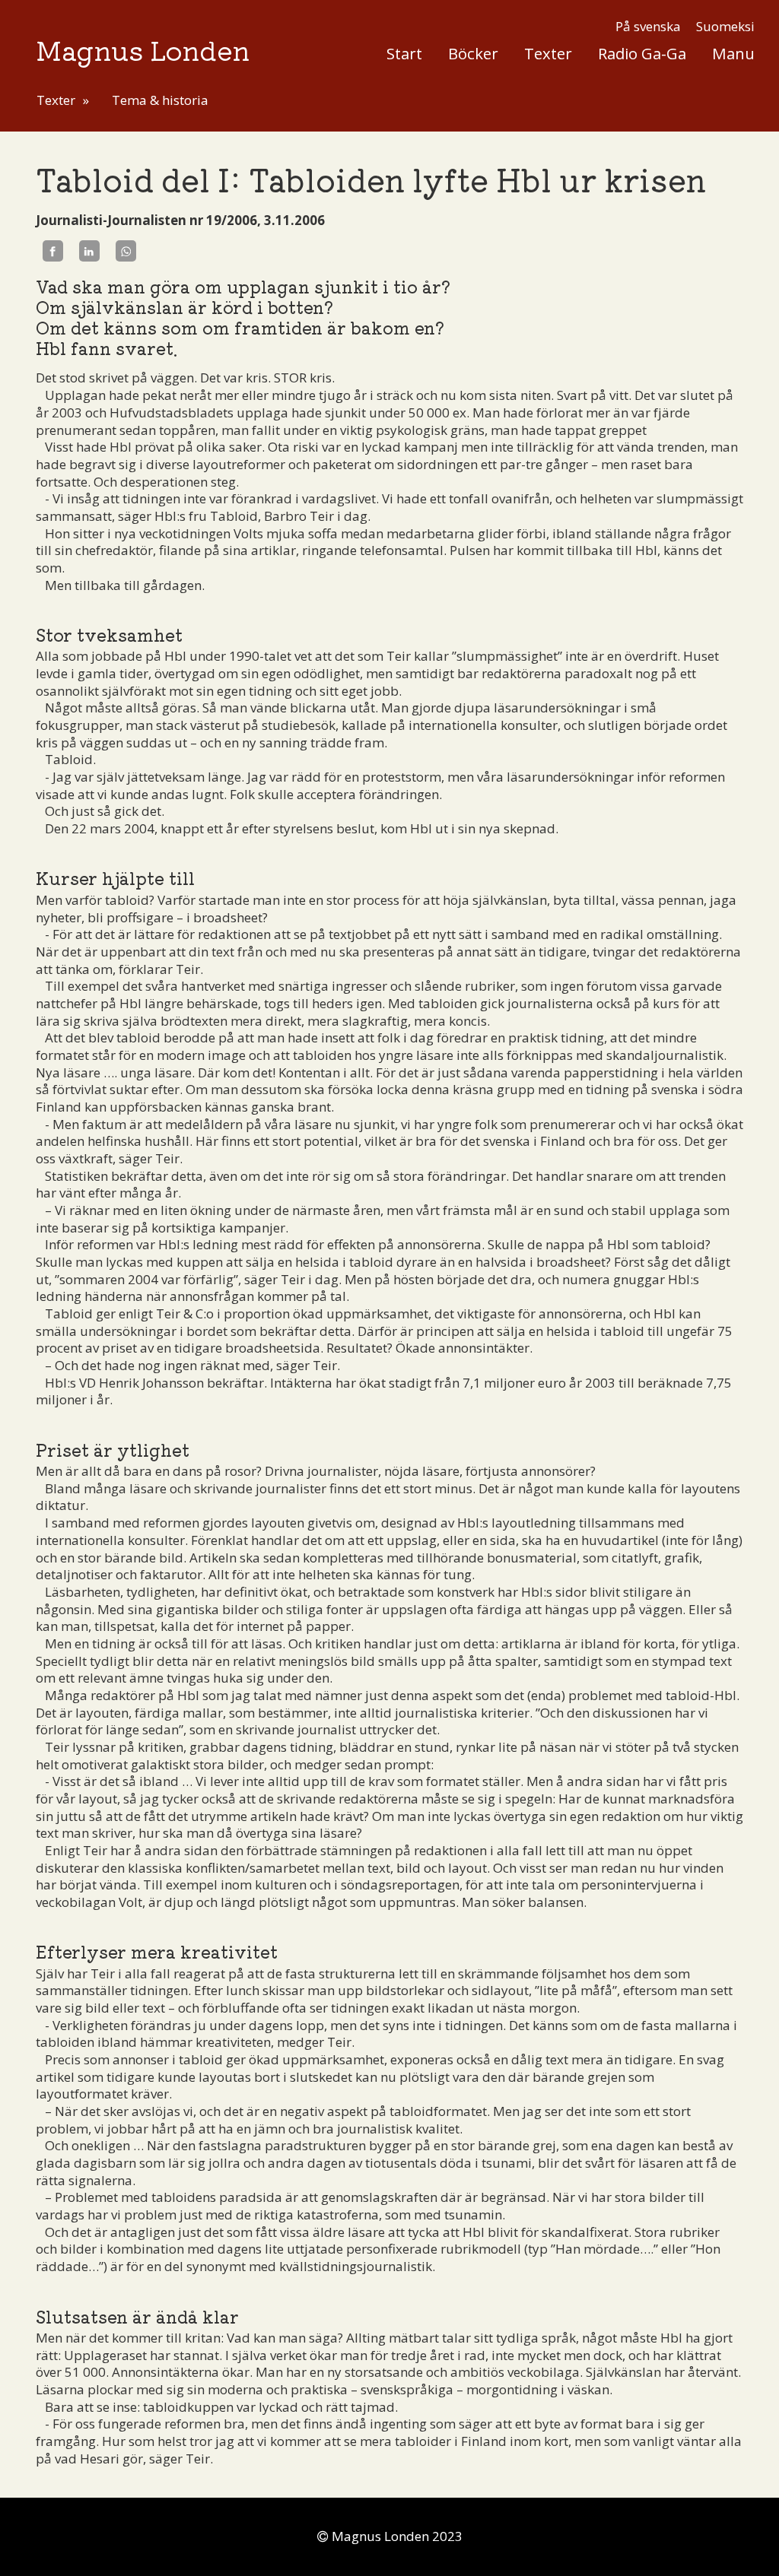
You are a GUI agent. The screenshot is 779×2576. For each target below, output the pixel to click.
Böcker (473, 53)
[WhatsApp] (126, 251)
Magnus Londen (143, 49)
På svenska (648, 26)
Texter (548, 53)
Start (404, 53)
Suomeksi (725, 26)
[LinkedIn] (89, 251)
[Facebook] (53, 251)
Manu (733, 53)
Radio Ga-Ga (642, 53)
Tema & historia (160, 100)
